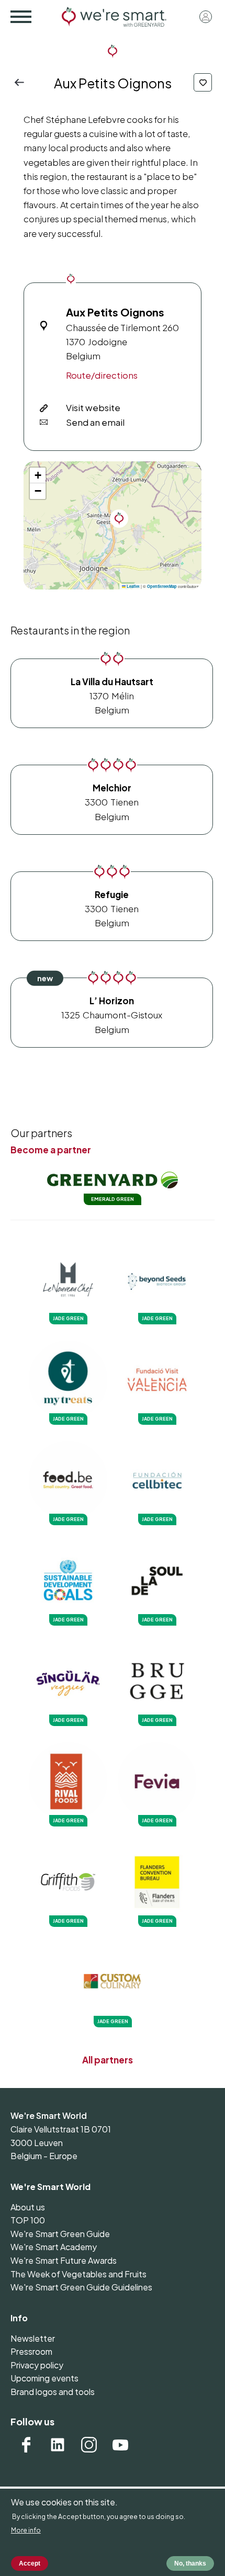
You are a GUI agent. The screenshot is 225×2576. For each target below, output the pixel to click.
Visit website (93, 407)
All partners (108, 2060)
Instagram (89, 2445)
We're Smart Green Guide (60, 2234)
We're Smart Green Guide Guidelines (81, 2287)
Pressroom (31, 2351)
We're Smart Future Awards (64, 2260)
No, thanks (190, 2563)
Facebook (26, 2445)
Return (22, 82)
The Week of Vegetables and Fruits (78, 2274)
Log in (206, 17)
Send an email (95, 422)
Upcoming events (44, 2378)
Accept (30, 2563)
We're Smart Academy (54, 2247)
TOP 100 (28, 2220)
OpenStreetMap (162, 586)
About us (28, 2207)
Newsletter (33, 2338)
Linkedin (58, 2445)
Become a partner (51, 1150)
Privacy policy (37, 2365)
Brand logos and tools (53, 2392)
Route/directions (102, 375)
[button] (119, 519)
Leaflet (133, 586)
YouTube (120, 2445)
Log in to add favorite (203, 82)
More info (26, 2530)
